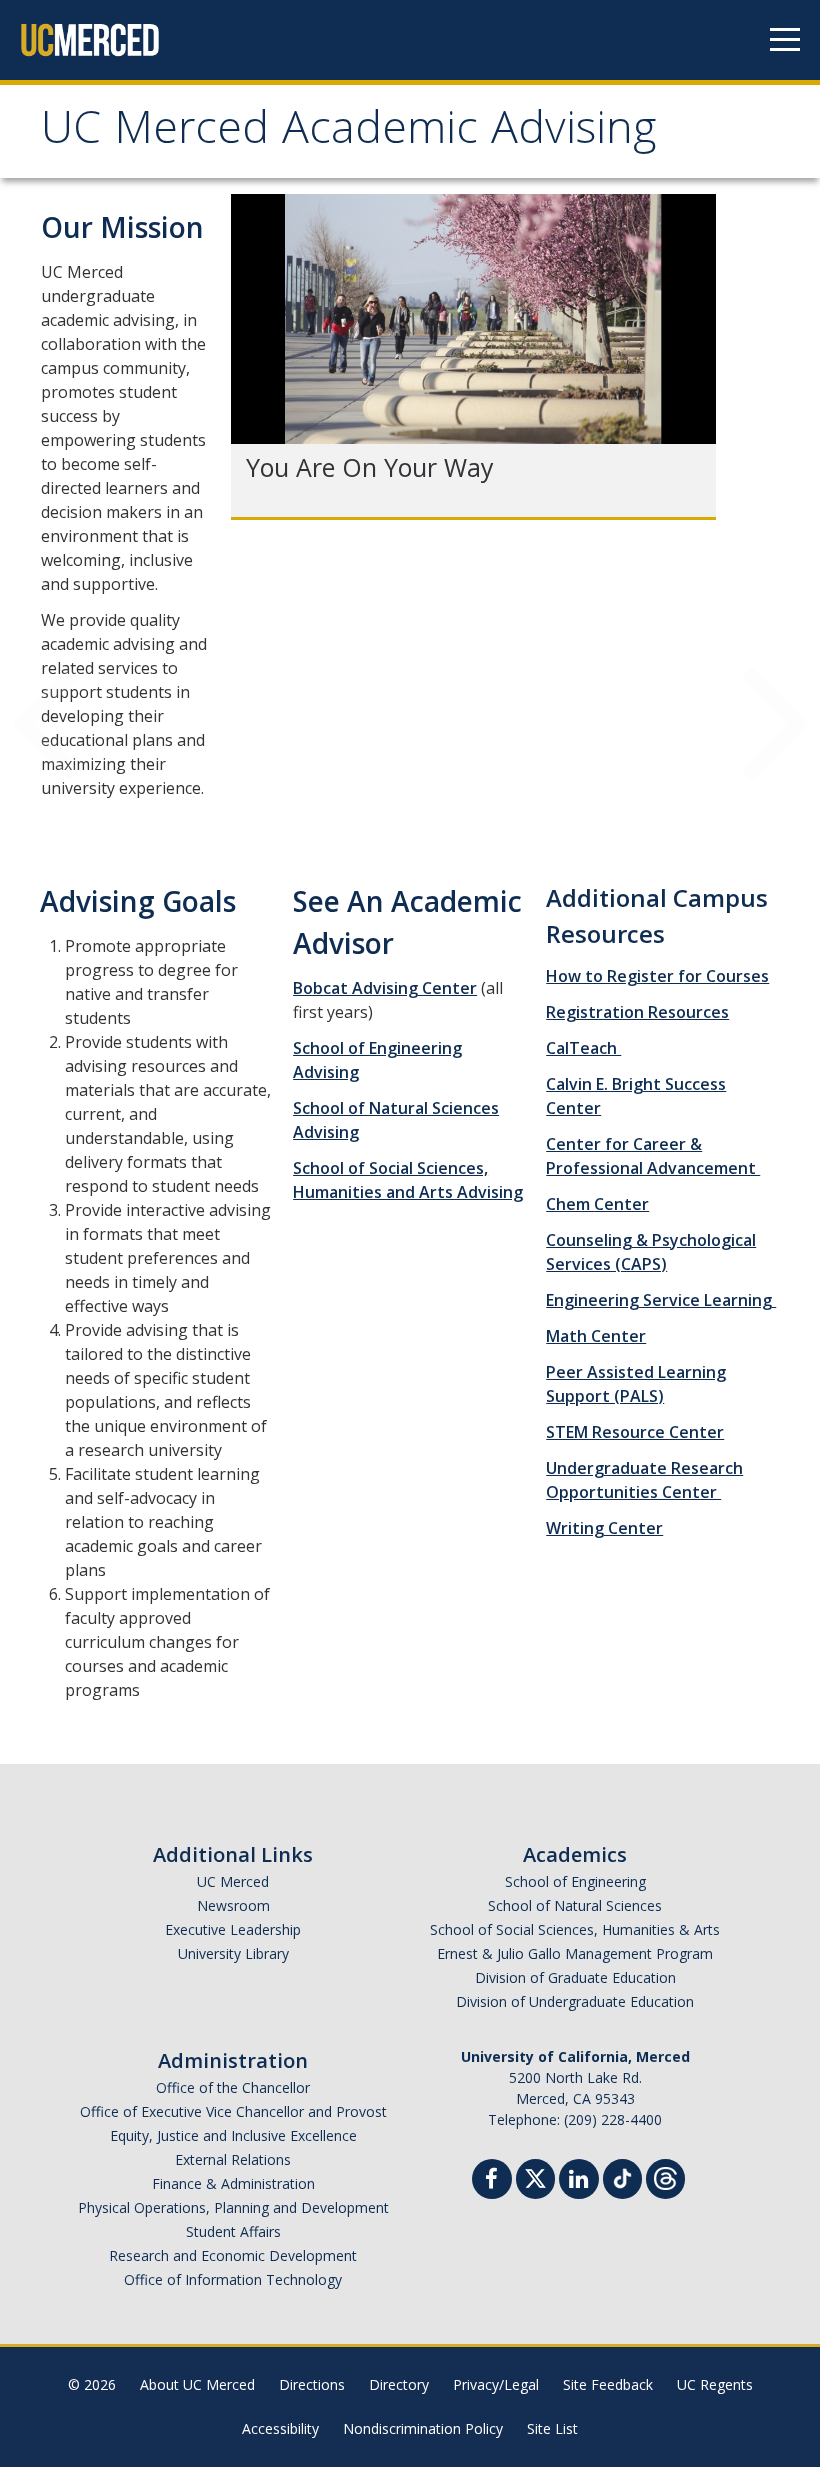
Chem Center (597, 1204)
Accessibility (280, 2428)
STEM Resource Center (635, 1432)
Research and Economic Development (233, 2255)
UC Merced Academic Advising (348, 133)
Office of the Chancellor (233, 2087)
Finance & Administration (233, 2183)
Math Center (596, 1336)
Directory (399, 2384)
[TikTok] (622, 2176)
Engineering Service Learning (661, 1300)
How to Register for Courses (657, 976)
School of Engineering (575, 1881)
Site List (552, 2428)
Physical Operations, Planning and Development (233, 2207)
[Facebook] (492, 2181)
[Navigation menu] (785, 40)
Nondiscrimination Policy (423, 2428)
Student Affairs (233, 2231)
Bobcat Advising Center (385, 988)
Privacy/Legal (496, 2384)
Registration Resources (637, 1012)
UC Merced (233, 1881)
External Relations (233, 2159)
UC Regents (715, 2384)
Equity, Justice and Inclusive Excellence (233, 2135)
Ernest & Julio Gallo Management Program (575, 1953)
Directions (312, 2384)
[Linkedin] (579, 2181)
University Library (233, 1953)
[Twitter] (535, 2176)
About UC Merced (197, 2384)
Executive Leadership (233, 1929)
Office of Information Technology (233, 2279)
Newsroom (233, 1905)
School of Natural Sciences (575, 1905)
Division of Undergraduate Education (575, 2001)
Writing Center (604, 1528)
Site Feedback (608, 2384)
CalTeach (583, 1048)
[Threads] (665, 2176)
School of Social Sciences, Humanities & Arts (575, 1929)
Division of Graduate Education (575, 1977)
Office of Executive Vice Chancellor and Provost (233, 2111)
